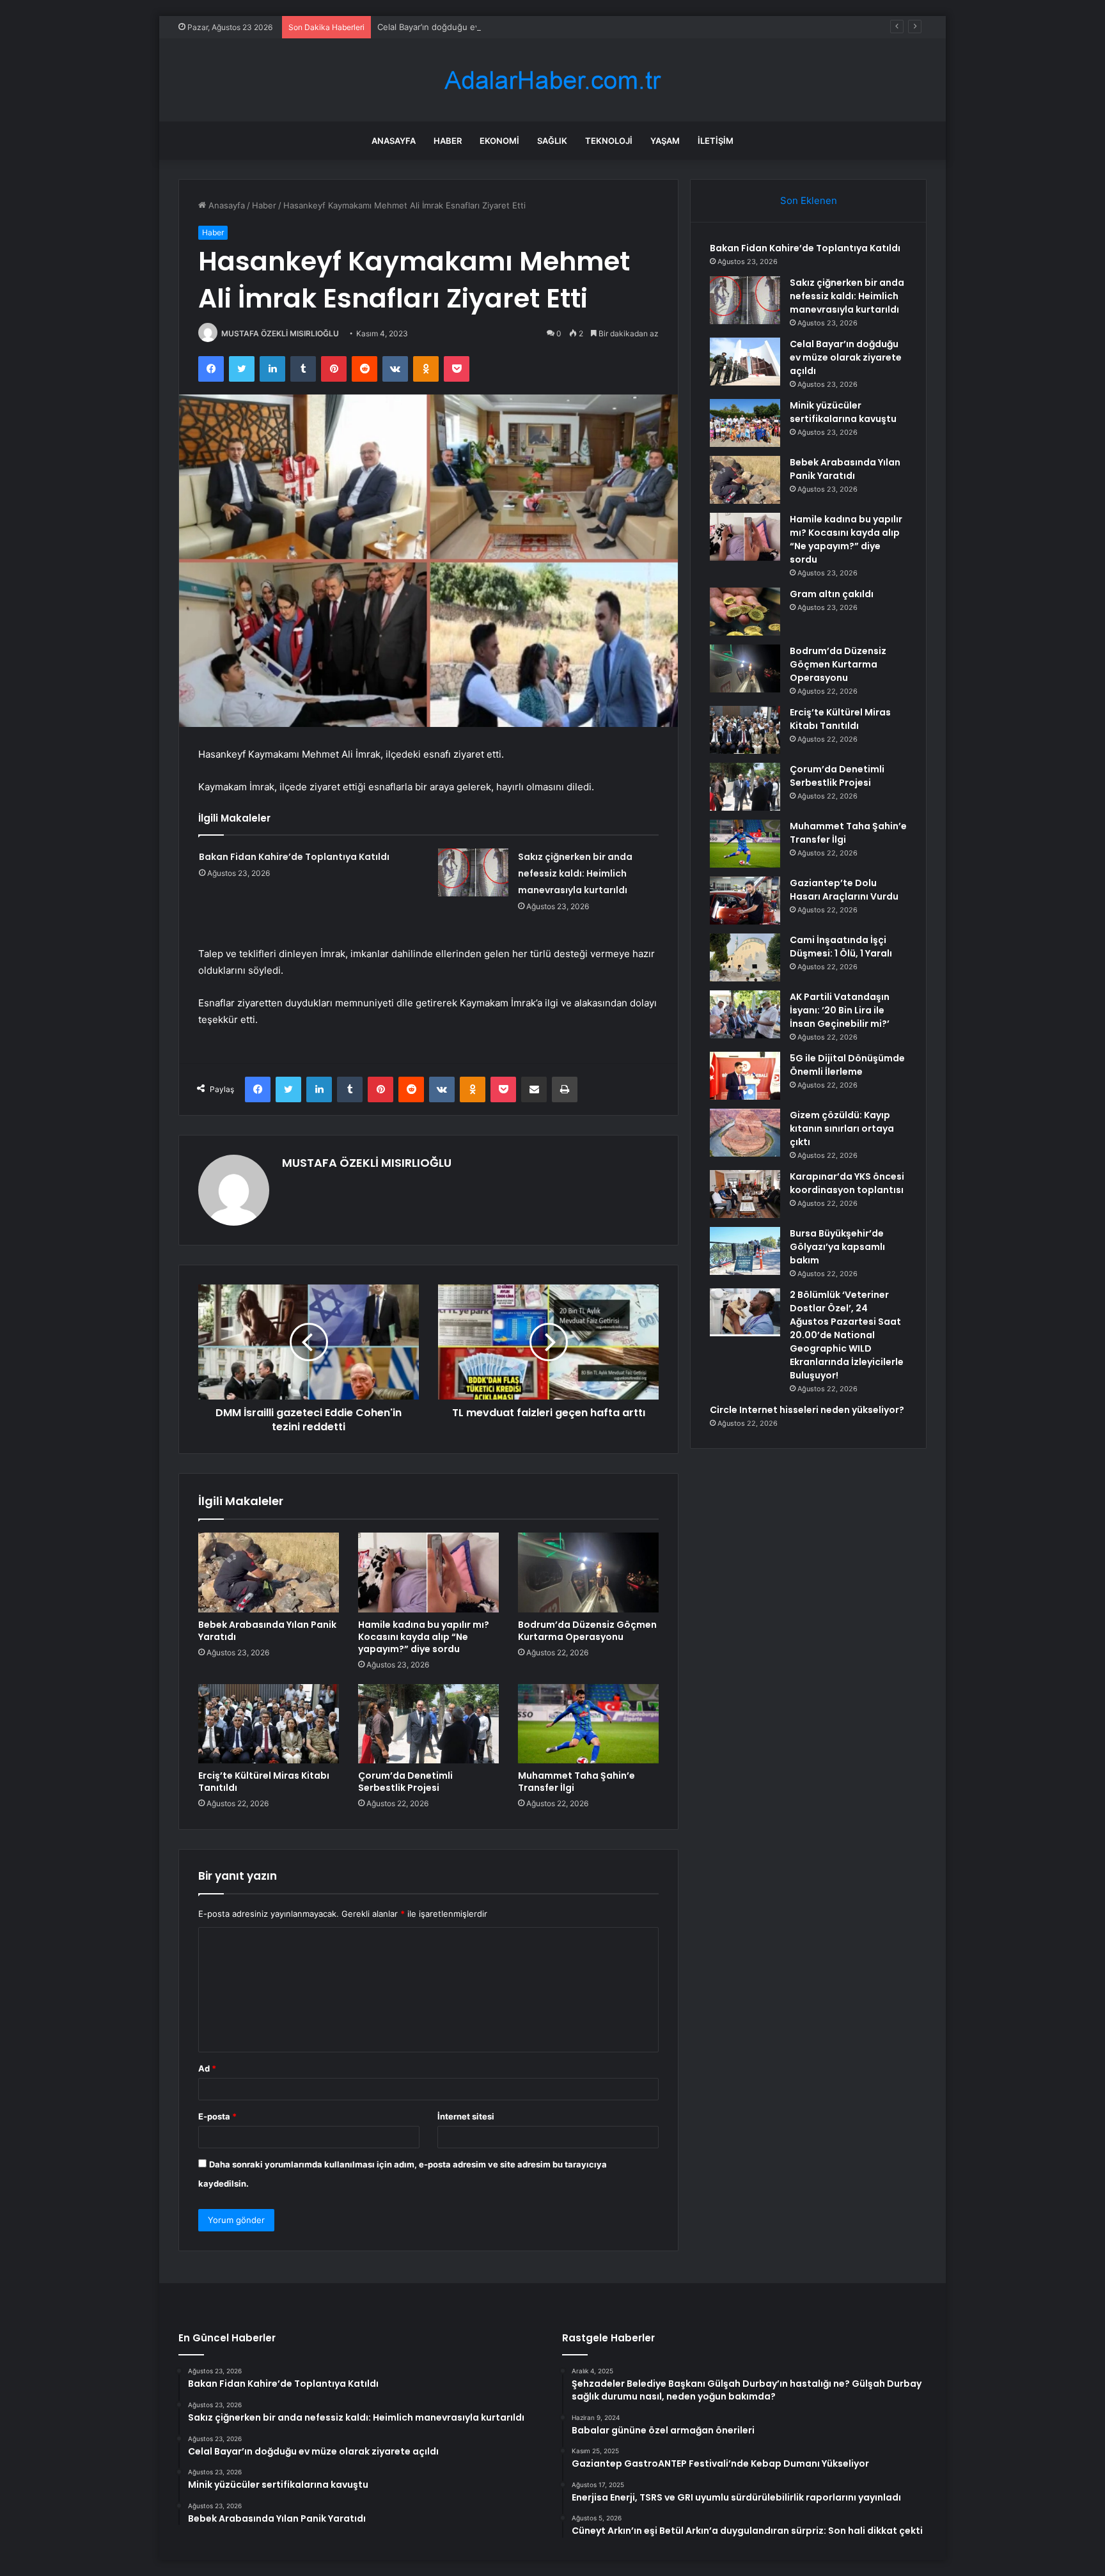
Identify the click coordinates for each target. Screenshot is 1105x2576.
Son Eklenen (809, 200)
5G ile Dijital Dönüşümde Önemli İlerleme (847, 1065)
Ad (207, 2068)
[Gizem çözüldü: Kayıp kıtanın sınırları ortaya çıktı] (745, 1133)
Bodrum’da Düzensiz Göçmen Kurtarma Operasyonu (587, 1631)
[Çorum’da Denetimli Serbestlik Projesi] (428, 1724)
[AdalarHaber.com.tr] (552, 80)
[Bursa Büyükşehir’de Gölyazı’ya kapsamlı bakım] (745, 1251)
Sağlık (552, 141)
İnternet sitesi (466, 2116)
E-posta (217, 2116)
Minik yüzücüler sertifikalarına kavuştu (843, 412)
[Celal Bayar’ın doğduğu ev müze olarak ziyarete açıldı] (745, 362)
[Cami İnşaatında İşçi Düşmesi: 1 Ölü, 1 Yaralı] (745, 957)
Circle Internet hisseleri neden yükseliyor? (807, 1410)
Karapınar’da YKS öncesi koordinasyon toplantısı (847, 1183)
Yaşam (665, 141)
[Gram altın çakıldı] (745, 612)
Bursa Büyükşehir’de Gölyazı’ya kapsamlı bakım (837, 1247)
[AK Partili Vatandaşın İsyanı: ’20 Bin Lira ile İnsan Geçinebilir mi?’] (745, 1014)
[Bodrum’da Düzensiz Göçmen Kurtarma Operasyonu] (588, 1572)
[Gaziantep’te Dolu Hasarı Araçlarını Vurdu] (745, 901)
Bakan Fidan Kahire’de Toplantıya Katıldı (294, 857)
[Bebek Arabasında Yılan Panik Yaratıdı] (269, 1572)
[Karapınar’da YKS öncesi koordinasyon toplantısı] (745, 1194)
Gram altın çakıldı (832, 594)
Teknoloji (609, 141)
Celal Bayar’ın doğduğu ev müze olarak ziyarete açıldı (482, 27)
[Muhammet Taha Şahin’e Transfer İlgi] (588, 1724)
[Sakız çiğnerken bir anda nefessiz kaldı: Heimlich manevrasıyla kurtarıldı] (473, 872)
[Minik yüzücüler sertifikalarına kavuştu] (745, 423)
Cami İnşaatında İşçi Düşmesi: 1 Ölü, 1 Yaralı (841, 947)
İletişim (716, 141)
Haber (448, 141)
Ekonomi (499, 141)
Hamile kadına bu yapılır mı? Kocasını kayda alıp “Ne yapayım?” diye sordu (424, 1637)
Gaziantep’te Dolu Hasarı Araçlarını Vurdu (844, 890)
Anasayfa (394, 141)
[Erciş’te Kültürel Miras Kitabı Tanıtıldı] (269, 1724)
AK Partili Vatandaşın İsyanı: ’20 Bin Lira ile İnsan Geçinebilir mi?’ (840, 1010)
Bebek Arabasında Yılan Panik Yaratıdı (267, 1631)
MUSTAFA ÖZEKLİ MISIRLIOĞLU (280, 333)
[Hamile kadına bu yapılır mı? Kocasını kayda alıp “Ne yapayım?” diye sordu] (428, 1572)
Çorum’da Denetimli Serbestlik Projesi (405, 1782)
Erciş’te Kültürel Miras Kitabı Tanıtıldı (264, 1782)
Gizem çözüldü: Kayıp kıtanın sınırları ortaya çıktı (842, 1128)
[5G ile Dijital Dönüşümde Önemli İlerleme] (745, 1076)
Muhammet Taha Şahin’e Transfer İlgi (576, 1782)
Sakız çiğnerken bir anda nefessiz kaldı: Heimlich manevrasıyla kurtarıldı (575, 873)
